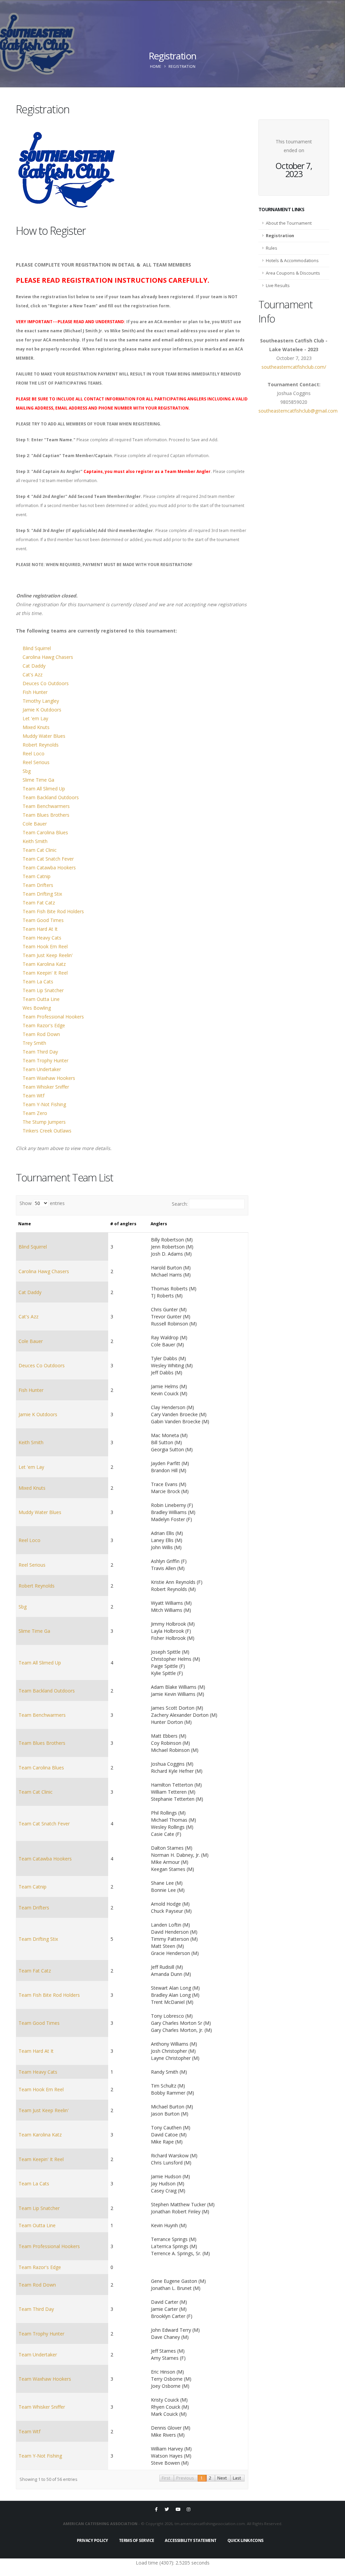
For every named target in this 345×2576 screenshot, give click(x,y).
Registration (280, 236)
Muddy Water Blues (44, 736)
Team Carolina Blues (45, 832)
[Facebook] (156, 2509)
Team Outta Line (41, 999)
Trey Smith (34, 1043)
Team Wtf (34, 1096)
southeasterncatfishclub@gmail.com (298, 411)
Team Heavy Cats (42, 938)
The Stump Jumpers (44, 1122)
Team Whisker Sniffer (46, 1087)
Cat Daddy (34, 666)
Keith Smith (35, 841)
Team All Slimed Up (44, 789)
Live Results (278, 286)
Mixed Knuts (36, 727)
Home (155, 66)
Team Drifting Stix (42, 894)
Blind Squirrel (37, 648)
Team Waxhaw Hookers (49, 1078)
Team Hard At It (40, 929)
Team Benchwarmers (46, 806)
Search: (180, 1204)
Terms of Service (137, 2540)
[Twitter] (167, 2509)
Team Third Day (40, 1052)
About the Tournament (289, 223)
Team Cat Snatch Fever (48, 859)
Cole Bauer (35, 824)
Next (222, 2478)
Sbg (27, 771)
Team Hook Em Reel (45, 946)
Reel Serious (36, 762)
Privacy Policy (92, 2540)
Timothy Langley (41, 701)
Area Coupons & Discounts (293, 273)
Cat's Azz (33, 675)
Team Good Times (43, 920)
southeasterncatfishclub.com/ (294, 367)
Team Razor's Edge (44, 1025)
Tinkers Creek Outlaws (47, 1131)
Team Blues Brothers (46, 815)
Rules (272, 248)
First (166, 2478)
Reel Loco (34, 753)
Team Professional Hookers (53, 1017)
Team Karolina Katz (44, 964)
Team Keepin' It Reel (45, 973)
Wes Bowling (37, 1008)
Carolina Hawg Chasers (48, 657)
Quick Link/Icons (245, 2540)
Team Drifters (38, 885)
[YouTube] (178, 2509)
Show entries (42, 1203)
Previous (185, 2478)
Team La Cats (38, 982)
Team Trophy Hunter (45, 1060)
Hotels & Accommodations (292, 261)
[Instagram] (189, 2509)
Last (237, 2478)
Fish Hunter (35, 692)
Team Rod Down (41, 1034)
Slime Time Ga (38, 780)
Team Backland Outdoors (51, 797)
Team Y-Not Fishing (44, 1104)
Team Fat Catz (39, 903)
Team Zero (35, 1113)
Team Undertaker (42, 1069)
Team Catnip (37, 876)
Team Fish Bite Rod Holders (53, 911)
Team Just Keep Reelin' (48, 955)
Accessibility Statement (191, 2540)
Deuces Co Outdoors (46, 683)
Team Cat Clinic (40, 850)
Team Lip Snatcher (43, 990)
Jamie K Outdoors (42, 710)
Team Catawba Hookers (49, 867)
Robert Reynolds (41, 745)
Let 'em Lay (35, 718)
